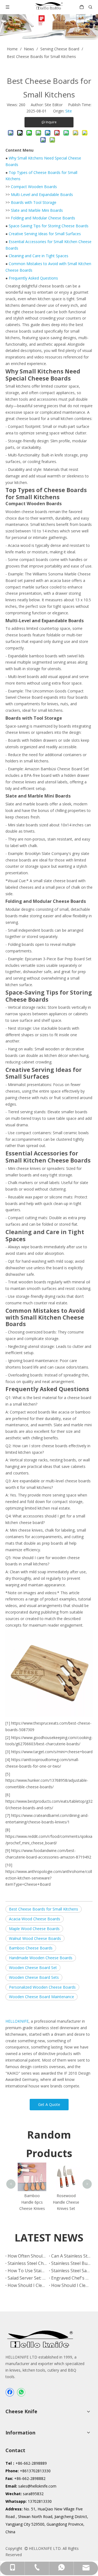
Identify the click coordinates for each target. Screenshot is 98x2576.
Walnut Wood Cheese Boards (35, 1938)
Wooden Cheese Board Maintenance (42, 1997)
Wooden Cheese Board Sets (34, 1977)
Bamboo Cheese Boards (31, 1948)
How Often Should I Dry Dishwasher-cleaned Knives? (27, 2256)
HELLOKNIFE (17, 2021)
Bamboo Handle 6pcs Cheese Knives (32, 2202)
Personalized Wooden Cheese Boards (42, 1987)
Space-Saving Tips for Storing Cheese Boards (49, 226)
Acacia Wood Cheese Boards (35, 1919)
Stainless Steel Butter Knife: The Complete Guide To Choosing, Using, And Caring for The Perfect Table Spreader (71, 2263)
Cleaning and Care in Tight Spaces (39, 256)
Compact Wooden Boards (34, 187)
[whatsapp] (21, 2392)
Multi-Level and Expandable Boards (42, 194)
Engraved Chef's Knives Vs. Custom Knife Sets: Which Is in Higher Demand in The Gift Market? (71, 2278)
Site (69, 111)
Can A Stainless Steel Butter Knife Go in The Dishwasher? (71, 2256)
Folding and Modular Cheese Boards (43, 218)
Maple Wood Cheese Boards (34, 1929)
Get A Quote (49, 2104)
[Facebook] (10, 2392)
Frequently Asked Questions (33, 278)
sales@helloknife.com (37, 2486)
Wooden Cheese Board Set (33, 1968)
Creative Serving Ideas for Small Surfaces (45, 234)
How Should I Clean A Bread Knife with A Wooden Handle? (27, 2285)
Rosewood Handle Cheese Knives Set (66, 2202)
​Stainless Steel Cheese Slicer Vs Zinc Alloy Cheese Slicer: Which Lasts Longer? (27, 2263)
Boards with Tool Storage (34, 202)
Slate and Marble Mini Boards (37, 210)
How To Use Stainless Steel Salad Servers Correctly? (27, 2271)
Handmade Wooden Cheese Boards (41, 1958)
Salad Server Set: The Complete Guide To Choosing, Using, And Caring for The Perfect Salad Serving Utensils (27, 2278)
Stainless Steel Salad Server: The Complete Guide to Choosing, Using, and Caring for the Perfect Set (71, 2271)
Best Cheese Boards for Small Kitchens (44, 1909)
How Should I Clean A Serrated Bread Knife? (71, 2285)
